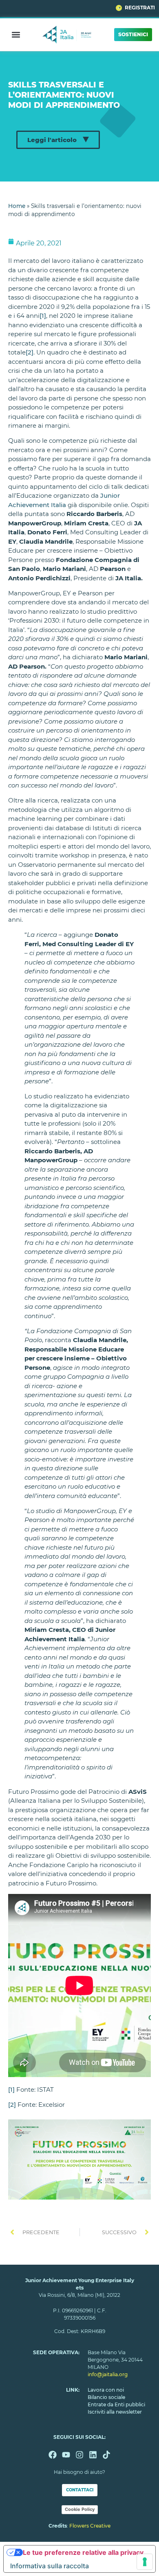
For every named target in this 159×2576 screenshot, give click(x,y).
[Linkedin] (93, 2455)
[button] (16, 34)
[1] (43, 316)
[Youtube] (66, 2455)
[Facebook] (53, 2455)
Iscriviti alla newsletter (115, 2412)
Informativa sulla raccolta (50, 2566)
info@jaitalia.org (108, 2374)
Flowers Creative (90, 2526)
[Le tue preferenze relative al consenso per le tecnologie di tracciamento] (145, 2562)
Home (17, 206)
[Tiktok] (106, 2455)
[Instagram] (79, 2455)
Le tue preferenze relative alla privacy (83, 2552)
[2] (30, 352)
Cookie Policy (80, 2509)
